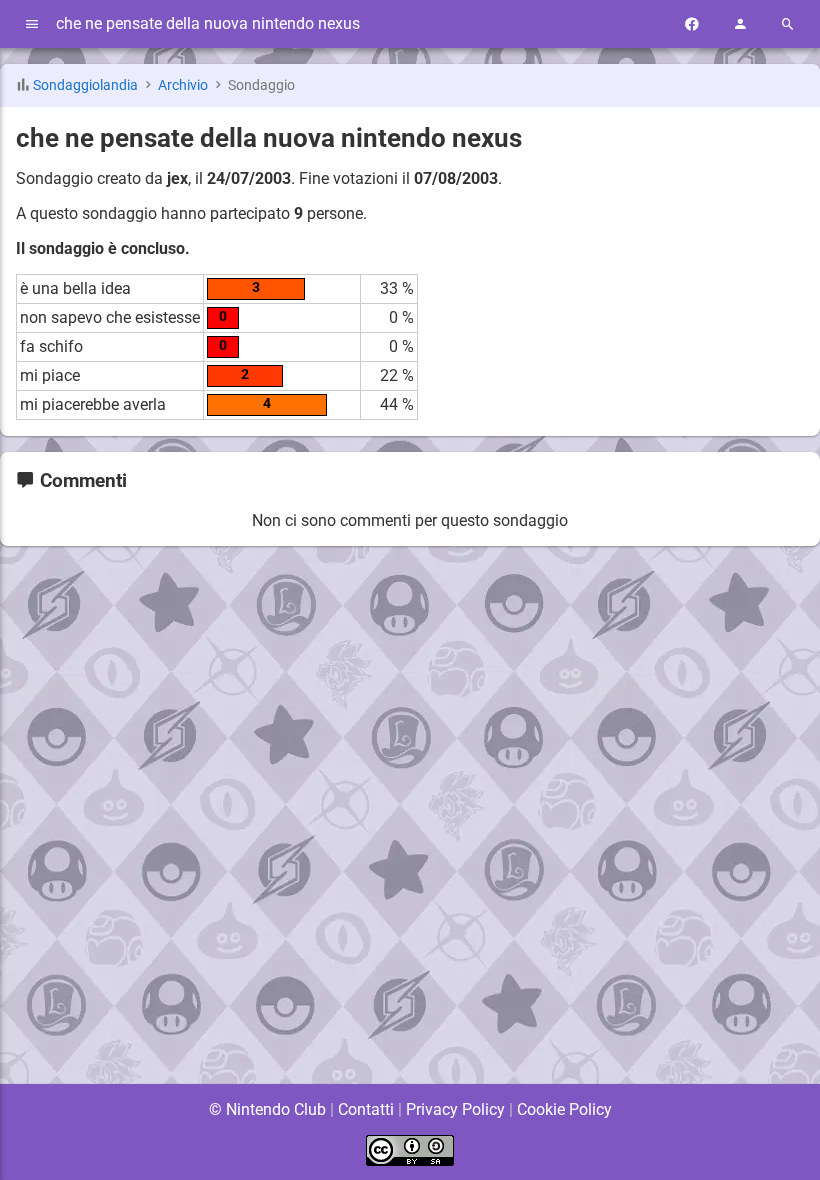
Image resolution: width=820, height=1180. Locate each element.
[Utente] (740, 24)
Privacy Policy (455, 1109)
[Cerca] (788, 24)
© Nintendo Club (267, 1109)
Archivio (183, 85)
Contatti (366, 1109)
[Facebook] (692, 24)
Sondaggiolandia (85, 85)
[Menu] (32, 24)
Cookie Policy (564, 1109)
